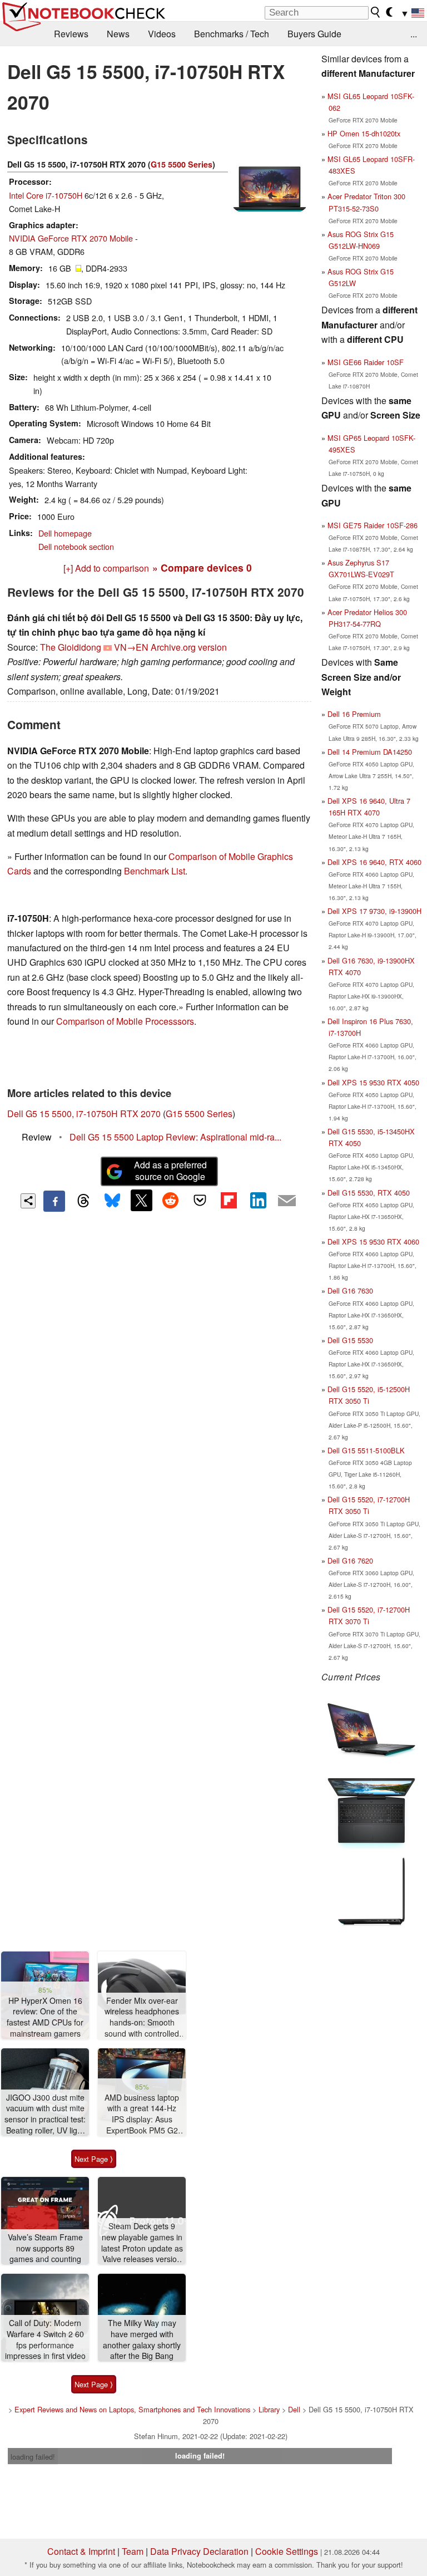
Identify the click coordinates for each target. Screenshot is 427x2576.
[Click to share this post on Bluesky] (112, 1201)
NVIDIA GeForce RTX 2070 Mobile (71, 238)
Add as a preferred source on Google (170, 1171)
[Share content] (28, 1201)
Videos (162, 34)
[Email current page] (287, 1201)
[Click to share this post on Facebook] (54, 1201)
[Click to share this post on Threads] (83, 1201)
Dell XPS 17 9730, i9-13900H (374, 911)
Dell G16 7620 (350, 1560)
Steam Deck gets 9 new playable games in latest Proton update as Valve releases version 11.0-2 (142, 2243)
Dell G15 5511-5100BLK (366, 1450)
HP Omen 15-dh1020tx (364, 133)
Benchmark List (155, 871)
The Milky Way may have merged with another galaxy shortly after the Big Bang (142, 2339)
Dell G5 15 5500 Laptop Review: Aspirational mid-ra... (175, 1137)
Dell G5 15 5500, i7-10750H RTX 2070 (84, 1114)
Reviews (71, 34)
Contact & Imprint (81, 2551)
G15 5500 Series (182, 164)
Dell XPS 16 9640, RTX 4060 (374, 862)
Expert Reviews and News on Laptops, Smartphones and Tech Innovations (132, 2409)
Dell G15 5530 (350, 1340)
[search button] (376, 12)
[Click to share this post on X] (141, 1200)
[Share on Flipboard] (229, 1200)
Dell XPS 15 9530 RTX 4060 (373, 1242)
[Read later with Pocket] (200, 1200)
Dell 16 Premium (354, 714)
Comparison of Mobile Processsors (125, 1021)
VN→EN (131, 647)
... (414, 34)
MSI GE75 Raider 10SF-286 (373, 525)
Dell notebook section (76, 546)
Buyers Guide (314, 34)
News (118, 34)
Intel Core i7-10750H (46, 195)
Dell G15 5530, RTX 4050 (369, 1193)
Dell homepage (65, 533)
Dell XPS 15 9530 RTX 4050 (373, 1082)
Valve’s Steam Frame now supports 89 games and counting (45, 2248)
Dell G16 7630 (350, 1291)
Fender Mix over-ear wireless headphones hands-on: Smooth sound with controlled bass (142, 2017)
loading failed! (33, 2457)
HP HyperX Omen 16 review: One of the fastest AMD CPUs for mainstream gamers (45, 2017)
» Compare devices (202, 567)
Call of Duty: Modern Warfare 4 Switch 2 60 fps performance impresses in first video (45, 2339)
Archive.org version (189, 647)
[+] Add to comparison (106, 568)
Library (269, 2409)
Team (133, 2551)
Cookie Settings (287, 2551)
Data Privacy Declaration (199, 2551)
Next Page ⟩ (94, 2159)
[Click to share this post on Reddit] (171, 1200)
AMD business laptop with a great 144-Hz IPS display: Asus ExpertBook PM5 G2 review (142, 2114)
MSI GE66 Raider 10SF (366, 362)
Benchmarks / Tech (232, 34)
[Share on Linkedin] (258, 1200)
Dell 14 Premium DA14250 (370, 752)
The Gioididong (71, 647)
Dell (294, 2409)
